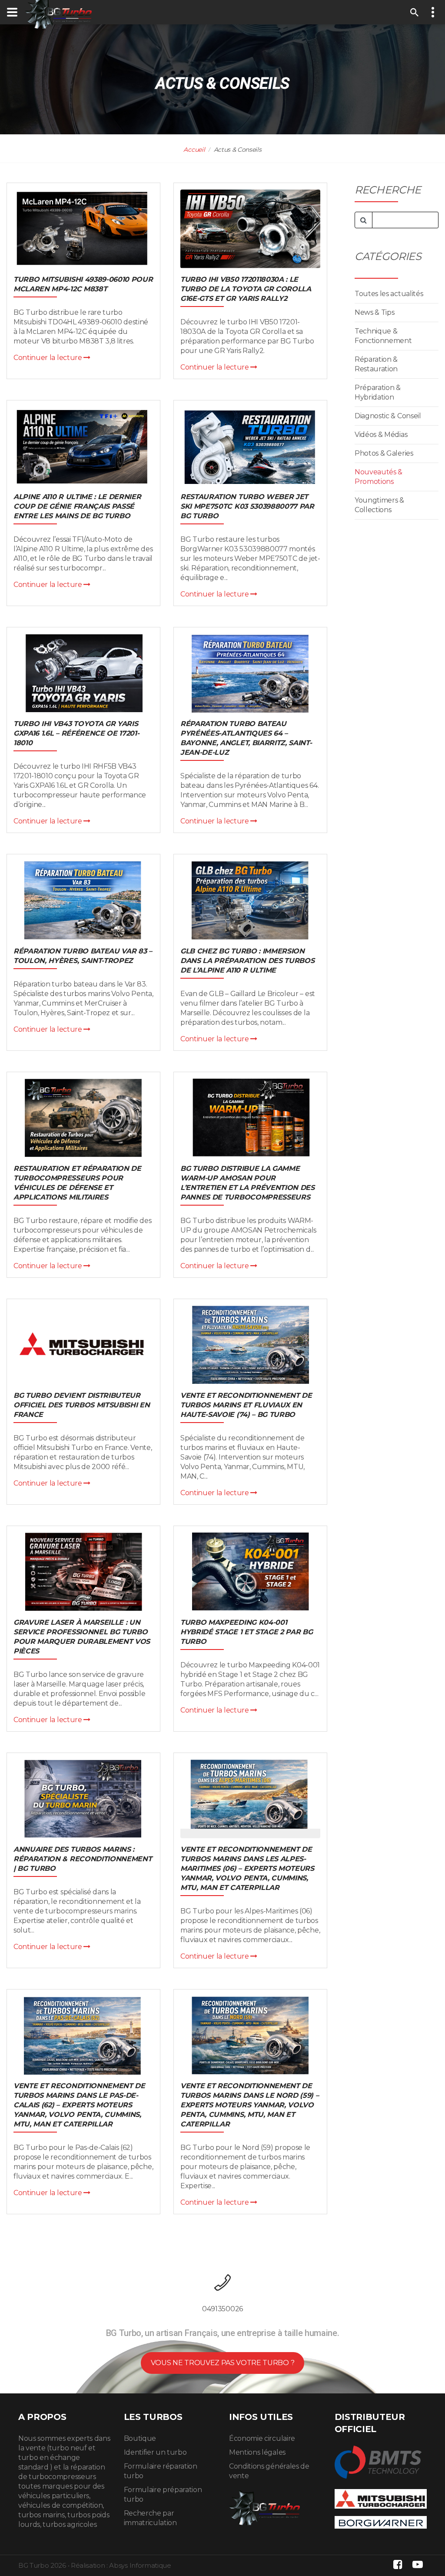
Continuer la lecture (48, 358)
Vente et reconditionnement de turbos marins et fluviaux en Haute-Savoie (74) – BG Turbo (246, 1405)
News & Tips (374, 312)
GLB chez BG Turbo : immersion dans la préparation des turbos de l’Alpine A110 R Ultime (247, 961)
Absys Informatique (140, 2565)
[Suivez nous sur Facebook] (398, 2564)
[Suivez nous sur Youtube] (418, 2564)
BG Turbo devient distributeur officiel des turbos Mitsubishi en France (81, 1405)
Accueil (194, 150)
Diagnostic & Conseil (388, 416)
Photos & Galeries (384, 453)
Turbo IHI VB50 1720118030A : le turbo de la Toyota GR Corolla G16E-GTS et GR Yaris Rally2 (246, 289)
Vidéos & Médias (381, 435)
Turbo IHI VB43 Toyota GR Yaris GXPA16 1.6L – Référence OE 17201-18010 (76, 733)
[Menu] (12, 12)
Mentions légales (257, 2452)
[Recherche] (415, 12)
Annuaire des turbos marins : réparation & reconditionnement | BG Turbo (83, 1859)
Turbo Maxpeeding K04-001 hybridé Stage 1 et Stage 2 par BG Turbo (246, 1632)
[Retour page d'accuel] (264, 2506)
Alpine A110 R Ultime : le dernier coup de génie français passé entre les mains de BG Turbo (77, 506)
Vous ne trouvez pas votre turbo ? (222, 2363)
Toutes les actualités (389, 294)
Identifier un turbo (155, 2452)
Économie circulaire (262, 2438)
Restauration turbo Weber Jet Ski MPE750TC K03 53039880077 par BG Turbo (247, 506)
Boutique (140, 2438)
